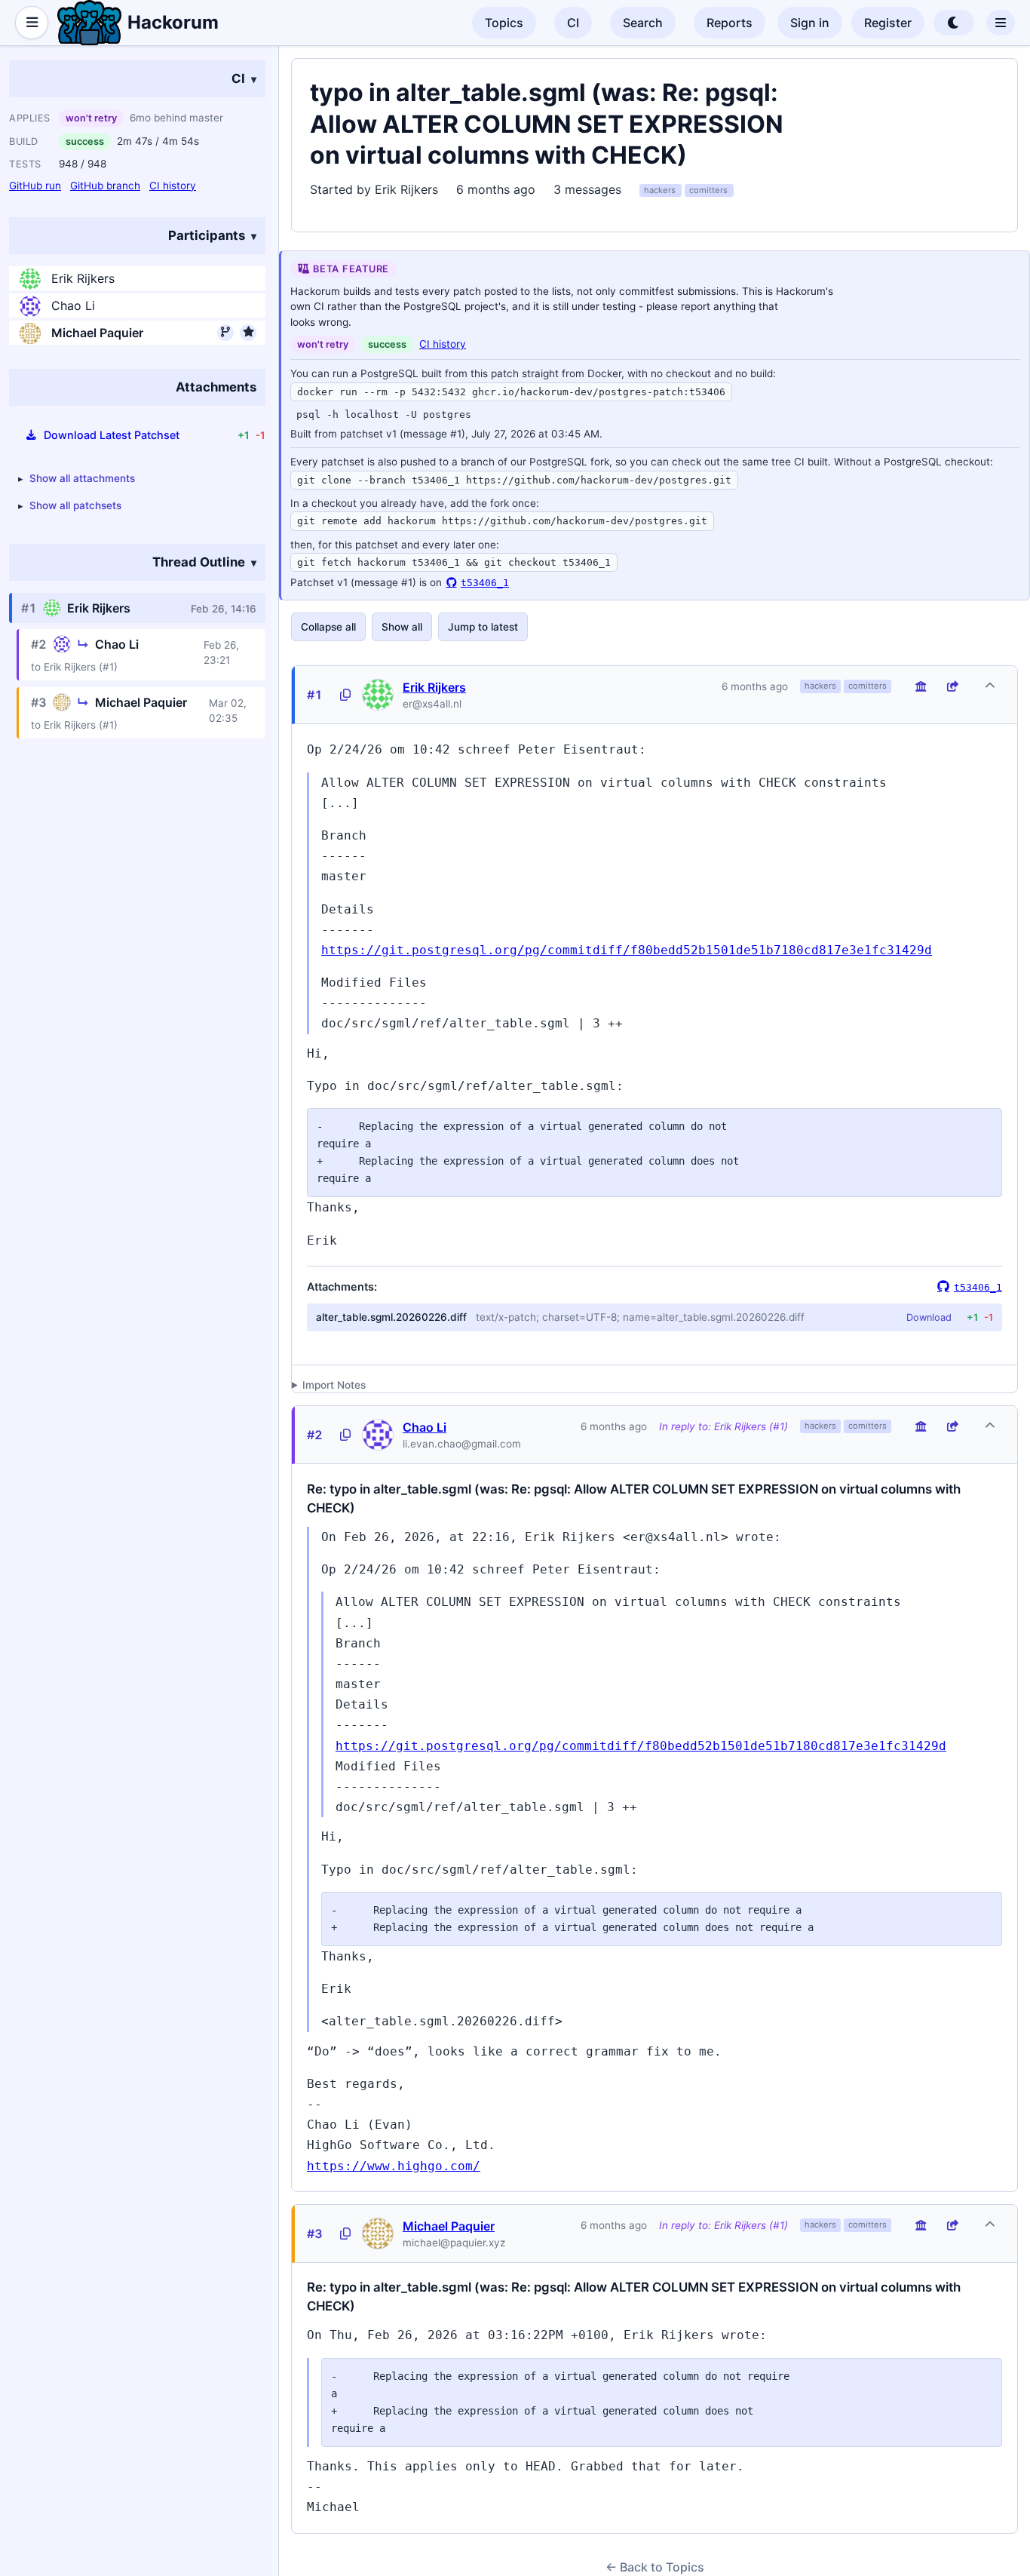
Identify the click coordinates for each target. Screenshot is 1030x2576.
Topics (504, 23)
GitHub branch (105, 186)
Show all (402, 627)
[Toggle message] (990, 686)
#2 (315, 1435)
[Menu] (1001, 23)
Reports (730, 23)
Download (929, 1317)
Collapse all (328, 627)
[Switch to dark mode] (954, 23)
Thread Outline (199, 562)
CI (573, 23)
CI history (173, 186)
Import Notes (334, 1385)
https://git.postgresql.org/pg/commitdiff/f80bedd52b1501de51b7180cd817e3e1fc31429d (627, 950)
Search (643, 23)
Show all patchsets (75, 506)
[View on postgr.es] (921, 686)
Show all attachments (82, 478)
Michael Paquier (97, 333)
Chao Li (73, 306)
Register (888, 23)
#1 (315, 695)
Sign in (810, 23)
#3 (315, 2234)
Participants (207, 235)
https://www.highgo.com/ (394, 2166)
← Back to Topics (655, 2567)
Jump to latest (483, 627)
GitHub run (35, 186)
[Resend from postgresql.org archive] (952, 686)
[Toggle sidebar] (32, 23)
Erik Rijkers (83, 279)
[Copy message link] (345, 695)
